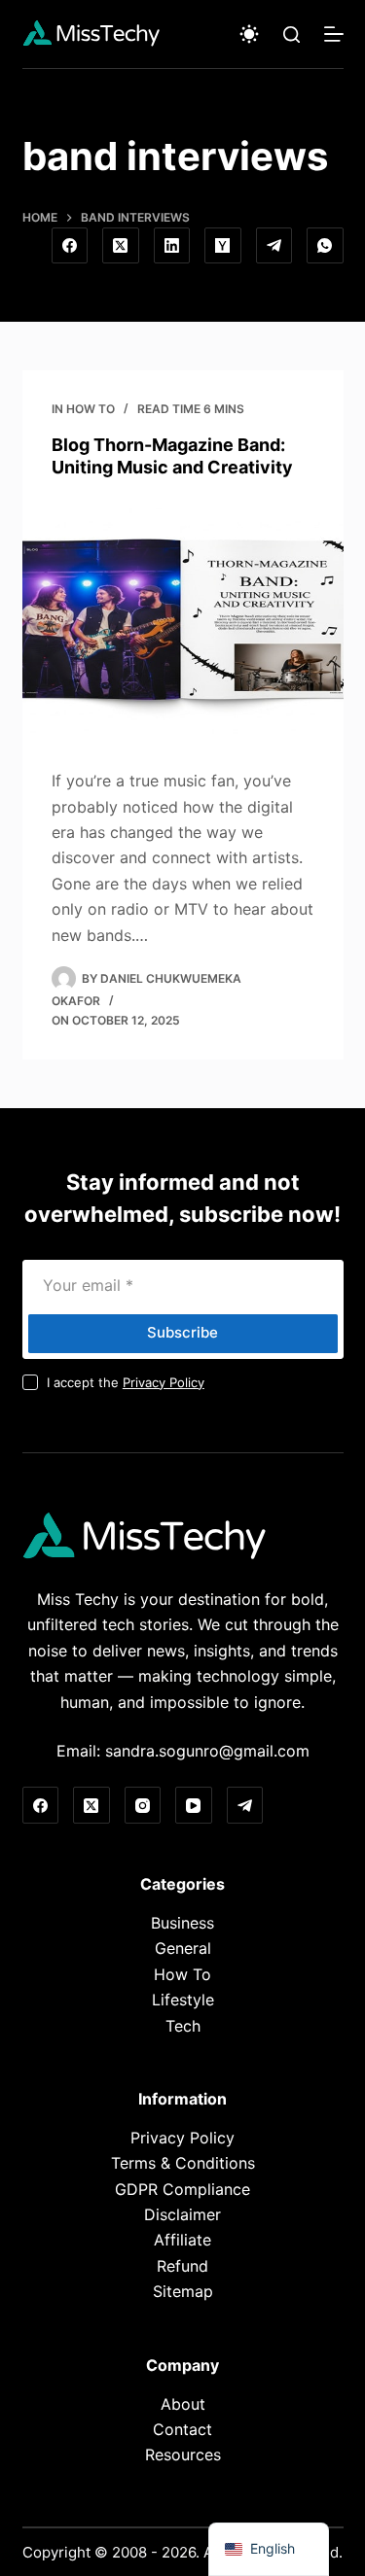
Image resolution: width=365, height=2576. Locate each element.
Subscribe (182, 1332)
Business (182, 1923)
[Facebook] (70, 246)
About (183, 2404)
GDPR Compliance (182, 2189)
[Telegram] (274, 246)
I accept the (126, 1382)
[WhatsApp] (325, 246)
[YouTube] (194, 1805)
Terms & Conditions (183, 2163)
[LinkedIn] (172, 246)
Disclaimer (182, 2214)
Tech (183, 2026)
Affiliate (182, 2240)
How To (91, 409)
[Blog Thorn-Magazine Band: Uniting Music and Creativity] (183, 619)
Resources (183, 2454)
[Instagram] (143, 1805)
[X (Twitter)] (121, 246)
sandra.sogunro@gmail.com (207, 1751)
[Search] (292, 35)
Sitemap (183, 2291)
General (183, 1948)
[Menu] (334, 34)
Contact (182, 2429)
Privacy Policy (164, 1382)
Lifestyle (183, 2000)
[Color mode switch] (249, 34)
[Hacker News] (223, 246)
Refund (182, 2266)
